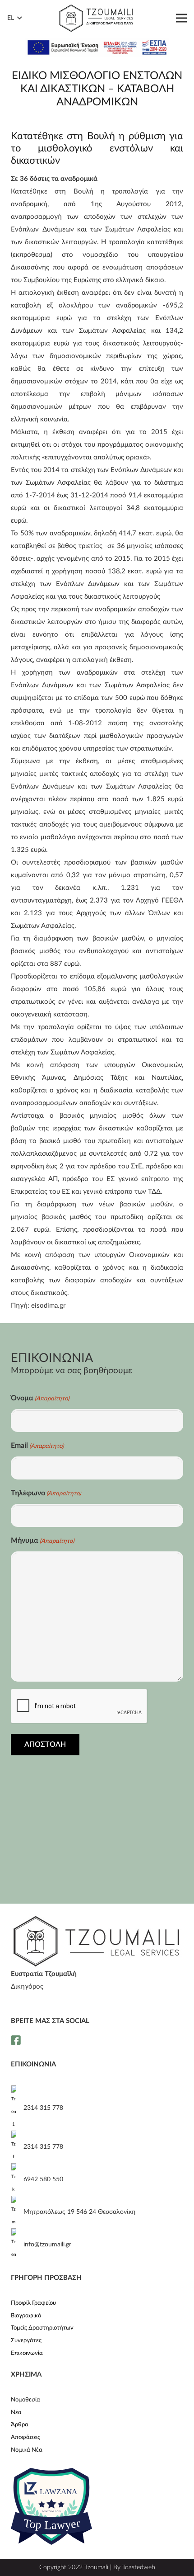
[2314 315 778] (17, 2108)
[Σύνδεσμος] (96, 18)
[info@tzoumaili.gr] (17, 2245)
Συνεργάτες (26, 2341)
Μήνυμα (42, 1541)
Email (37, 1446)
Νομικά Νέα (27, 2450)
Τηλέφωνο (46, 1493)
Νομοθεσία (25, 2400)
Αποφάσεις (25, 2437)
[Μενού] (181, 18)
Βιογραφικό (26, 2316)
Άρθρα (20, 2425)
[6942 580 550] (17, 2179)
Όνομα (40, 1398)
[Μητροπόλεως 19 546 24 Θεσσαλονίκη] (17, 2212)
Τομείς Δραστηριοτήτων (42, 2328)
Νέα (16, 2413)
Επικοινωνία (27, 2353)
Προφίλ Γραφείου (33, 2303)
